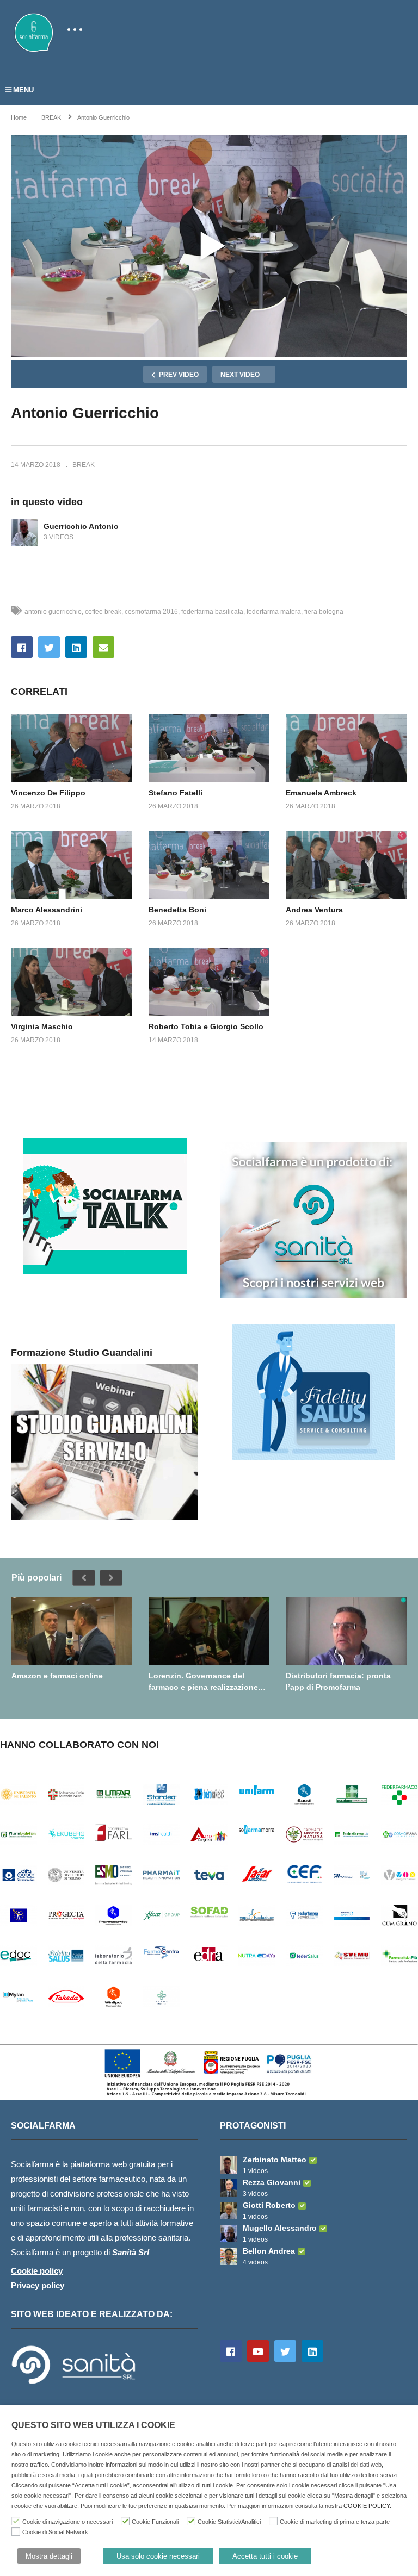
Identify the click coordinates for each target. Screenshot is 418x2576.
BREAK (84, 465)
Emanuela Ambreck (321, 793)
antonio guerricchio (53, 612)
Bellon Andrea (269, 2251)
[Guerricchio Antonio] (24, 532)
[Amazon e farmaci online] (72, 1631)
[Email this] (103, 647)
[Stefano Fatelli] (209, 748)
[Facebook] (231, 2351)
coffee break (103, 612)
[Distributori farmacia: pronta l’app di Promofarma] (346, 1631)
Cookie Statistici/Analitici (229, 2522)
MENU (23, 90)
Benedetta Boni (177, 910)
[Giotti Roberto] (229, 2211)
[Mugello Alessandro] (229, 2233)
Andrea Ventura (314, 910)
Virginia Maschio (42, 1026)
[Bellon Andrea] (229, 2256)
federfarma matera (274, 612)
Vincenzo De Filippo (48, 793)
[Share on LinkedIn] (76, 647)
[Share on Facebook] (22, 647)
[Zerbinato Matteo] (229, 2165)
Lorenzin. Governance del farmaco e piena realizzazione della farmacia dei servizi (203, 1681)
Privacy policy (38, 2285)
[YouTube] (258, 2351)
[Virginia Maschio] (72, 982)
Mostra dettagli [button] (49, 2556)
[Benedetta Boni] (209, 865)
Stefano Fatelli (176, 793)
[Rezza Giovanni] (229, 2188)
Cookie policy (37, 2271)
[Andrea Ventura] (346, 865)
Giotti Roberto (269, 2205)
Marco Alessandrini (47, 910)
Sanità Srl (131, 2252)
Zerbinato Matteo (275, 2160)
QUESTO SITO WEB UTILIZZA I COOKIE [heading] (93, 2425)
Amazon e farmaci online (57, 1676)
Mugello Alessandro (280, 2228)
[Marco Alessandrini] (72, 865)
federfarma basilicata (212, 612)
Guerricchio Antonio (81, 526)
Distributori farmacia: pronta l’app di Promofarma (338, 1681)
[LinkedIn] (312, 2351)
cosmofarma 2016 (151, 612)
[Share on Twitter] (49, 647)
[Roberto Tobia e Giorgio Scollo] (209, 982)
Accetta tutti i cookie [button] (265, 2556)
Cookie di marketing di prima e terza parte (335, 2522)
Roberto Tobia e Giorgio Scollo (206, 1026)
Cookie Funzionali (155, 2522)
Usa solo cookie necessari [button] (158, 2556)
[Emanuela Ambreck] (346, 748)
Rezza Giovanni (272, 2182)
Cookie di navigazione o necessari (67, 2522)
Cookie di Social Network (55, 2532)
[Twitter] (285, 2351)
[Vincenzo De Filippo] (72, 748)
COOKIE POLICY (367, 2506)
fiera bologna (324, 612)
